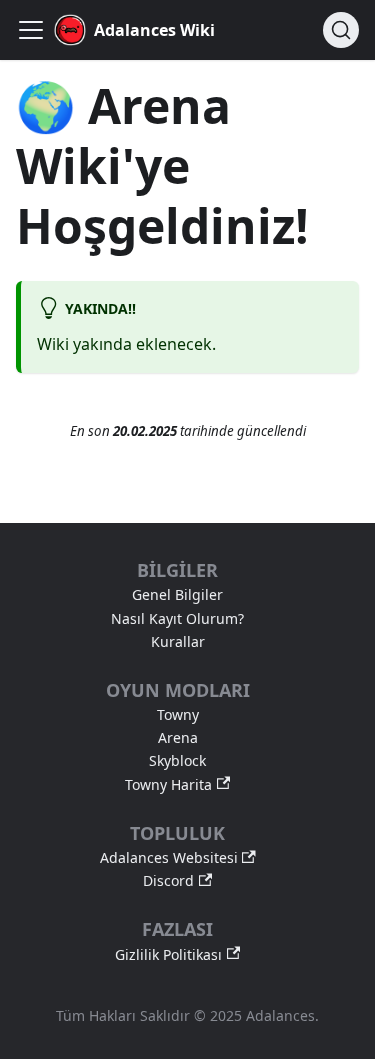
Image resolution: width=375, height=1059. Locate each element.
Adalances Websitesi (169, 858)
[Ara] (341, 30)
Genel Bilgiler (177, 595)
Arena (178, 738)
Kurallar (178, 642)
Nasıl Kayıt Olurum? (177, 619)
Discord (168, 881)
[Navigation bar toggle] (31, 30)
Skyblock (177, 761)
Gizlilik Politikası (168, 955)
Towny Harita (168, 785)
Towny (178, 715)
